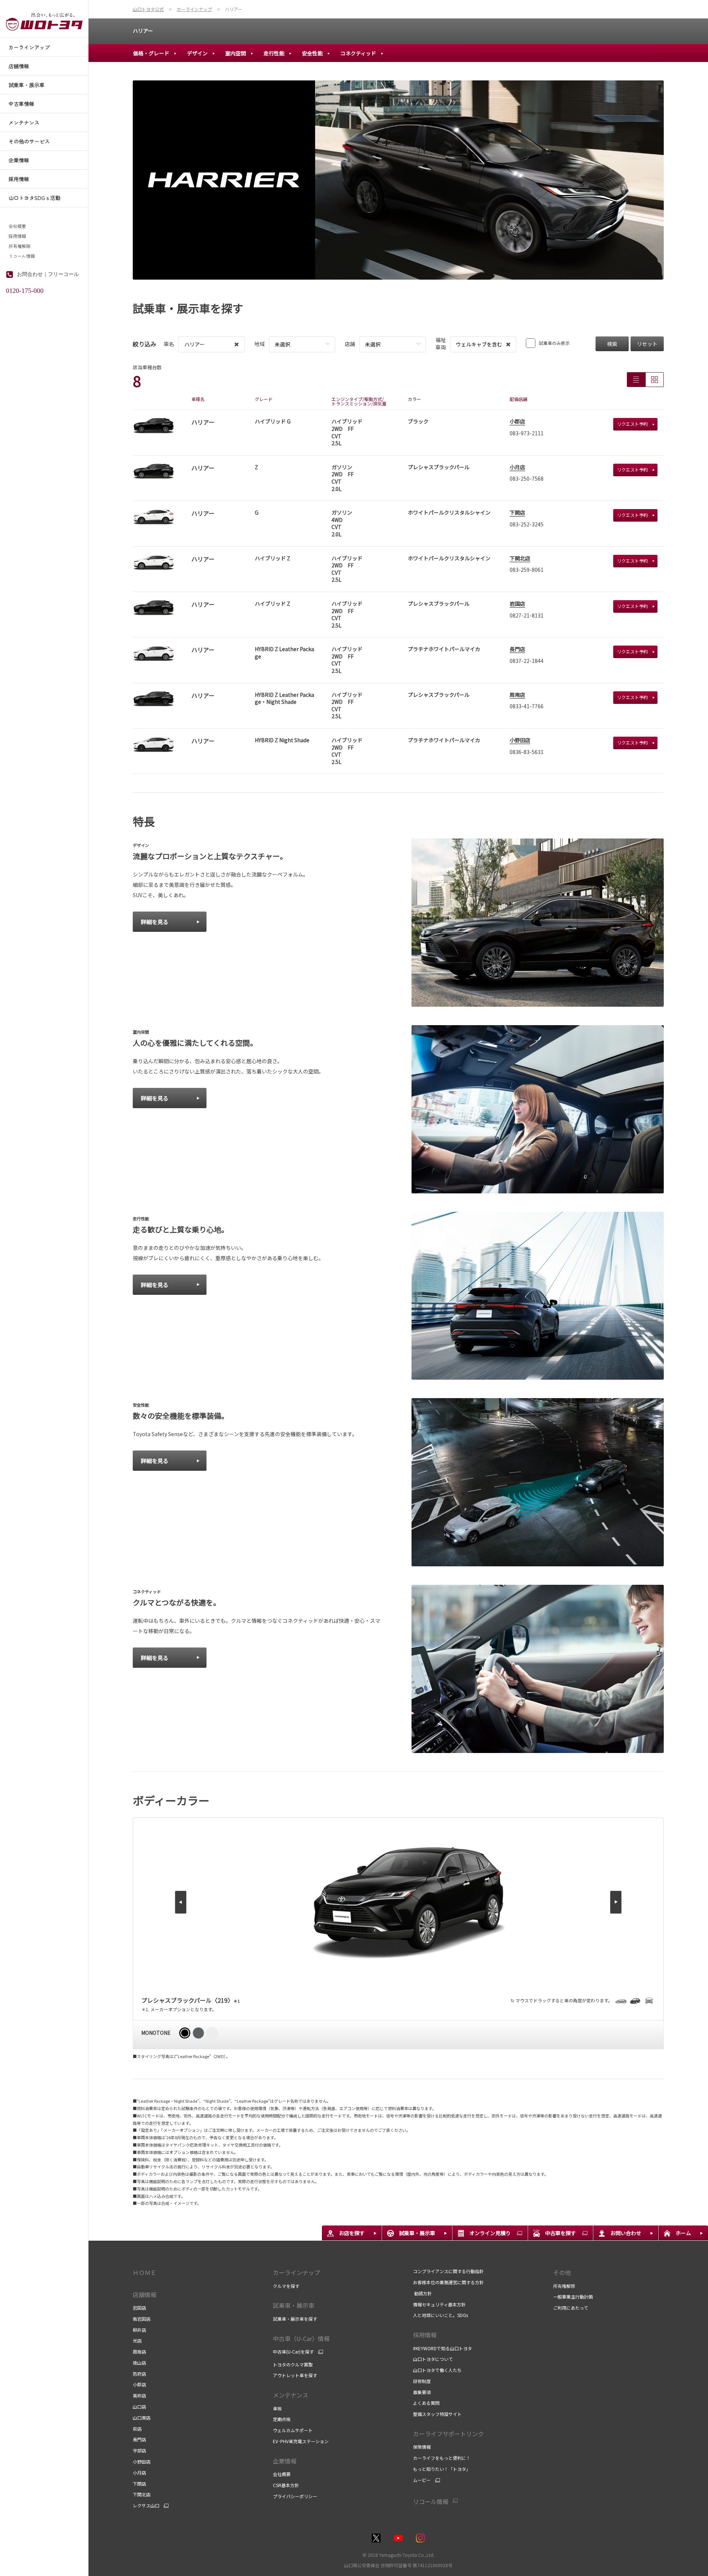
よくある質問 (426, 2403)
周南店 (517, 695)
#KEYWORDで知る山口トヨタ (442, 2348)
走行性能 (274, 53)
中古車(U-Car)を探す (293, 2352)
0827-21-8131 (527, 615)
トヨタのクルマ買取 (293, 2364)
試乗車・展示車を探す (295, 2319)
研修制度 (422, 2381)
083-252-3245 (527, 524)
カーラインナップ (296, 2272)
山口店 (139, 2406)
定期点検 (282, 2419)
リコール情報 (22, 256)
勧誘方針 (422, 2293)
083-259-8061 (527, 570)
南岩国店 (142, 2319)
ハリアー (143, 31)
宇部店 (139, 2450)
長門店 (517, 649)
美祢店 (139, 2395)
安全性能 (312, 53)
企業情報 (285, 2461)
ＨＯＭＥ (145, 2272)
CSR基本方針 (286, 2485)
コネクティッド (358, 53)
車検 (277, 2408)
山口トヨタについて (433, 2359)
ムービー (422, 2480)
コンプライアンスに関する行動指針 (448, 2271)
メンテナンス (291, 2395)
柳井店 (139, 2330)
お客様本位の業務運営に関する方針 (448, 2282)
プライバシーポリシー (295, 2496)
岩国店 (517, 604)
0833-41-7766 (527, 706)
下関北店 (520, 558)
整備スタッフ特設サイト (437, 2414)
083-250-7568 (527, 478)
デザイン (197, 53)
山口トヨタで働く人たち (437, 2370)
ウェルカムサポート (293, 2430)
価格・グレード (151, 53)
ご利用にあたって (571, 2308)
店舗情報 (145, 2295)
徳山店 (139, 2363)
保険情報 (422, 2447)
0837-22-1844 (527, 661)
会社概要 (17, 226)
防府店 (139, 2374)
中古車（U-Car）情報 (301, 2338)
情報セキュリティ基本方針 (439, 2304)
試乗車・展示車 (294, 2305)
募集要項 (422, 2392)
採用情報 (17, 236)
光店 (137, 2340)
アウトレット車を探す (295, 2375)
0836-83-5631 (527, 752)
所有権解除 (20, 246)
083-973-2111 (527, 433)
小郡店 (517, 421)
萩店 (137, 2429)
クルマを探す (286, 2286)
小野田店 (520, 740)
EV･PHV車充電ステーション (301, 2441)
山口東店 (142, 2418)
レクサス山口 (146, 2506)
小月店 (517, 467)
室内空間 (236, 53)
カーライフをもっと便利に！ (442, 2458)
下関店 (517, 512)
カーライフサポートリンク (448, 2434)
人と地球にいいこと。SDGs (440, 2315)
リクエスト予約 (632, 424)
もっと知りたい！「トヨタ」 (442, 2469)
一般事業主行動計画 (573, 2297)
